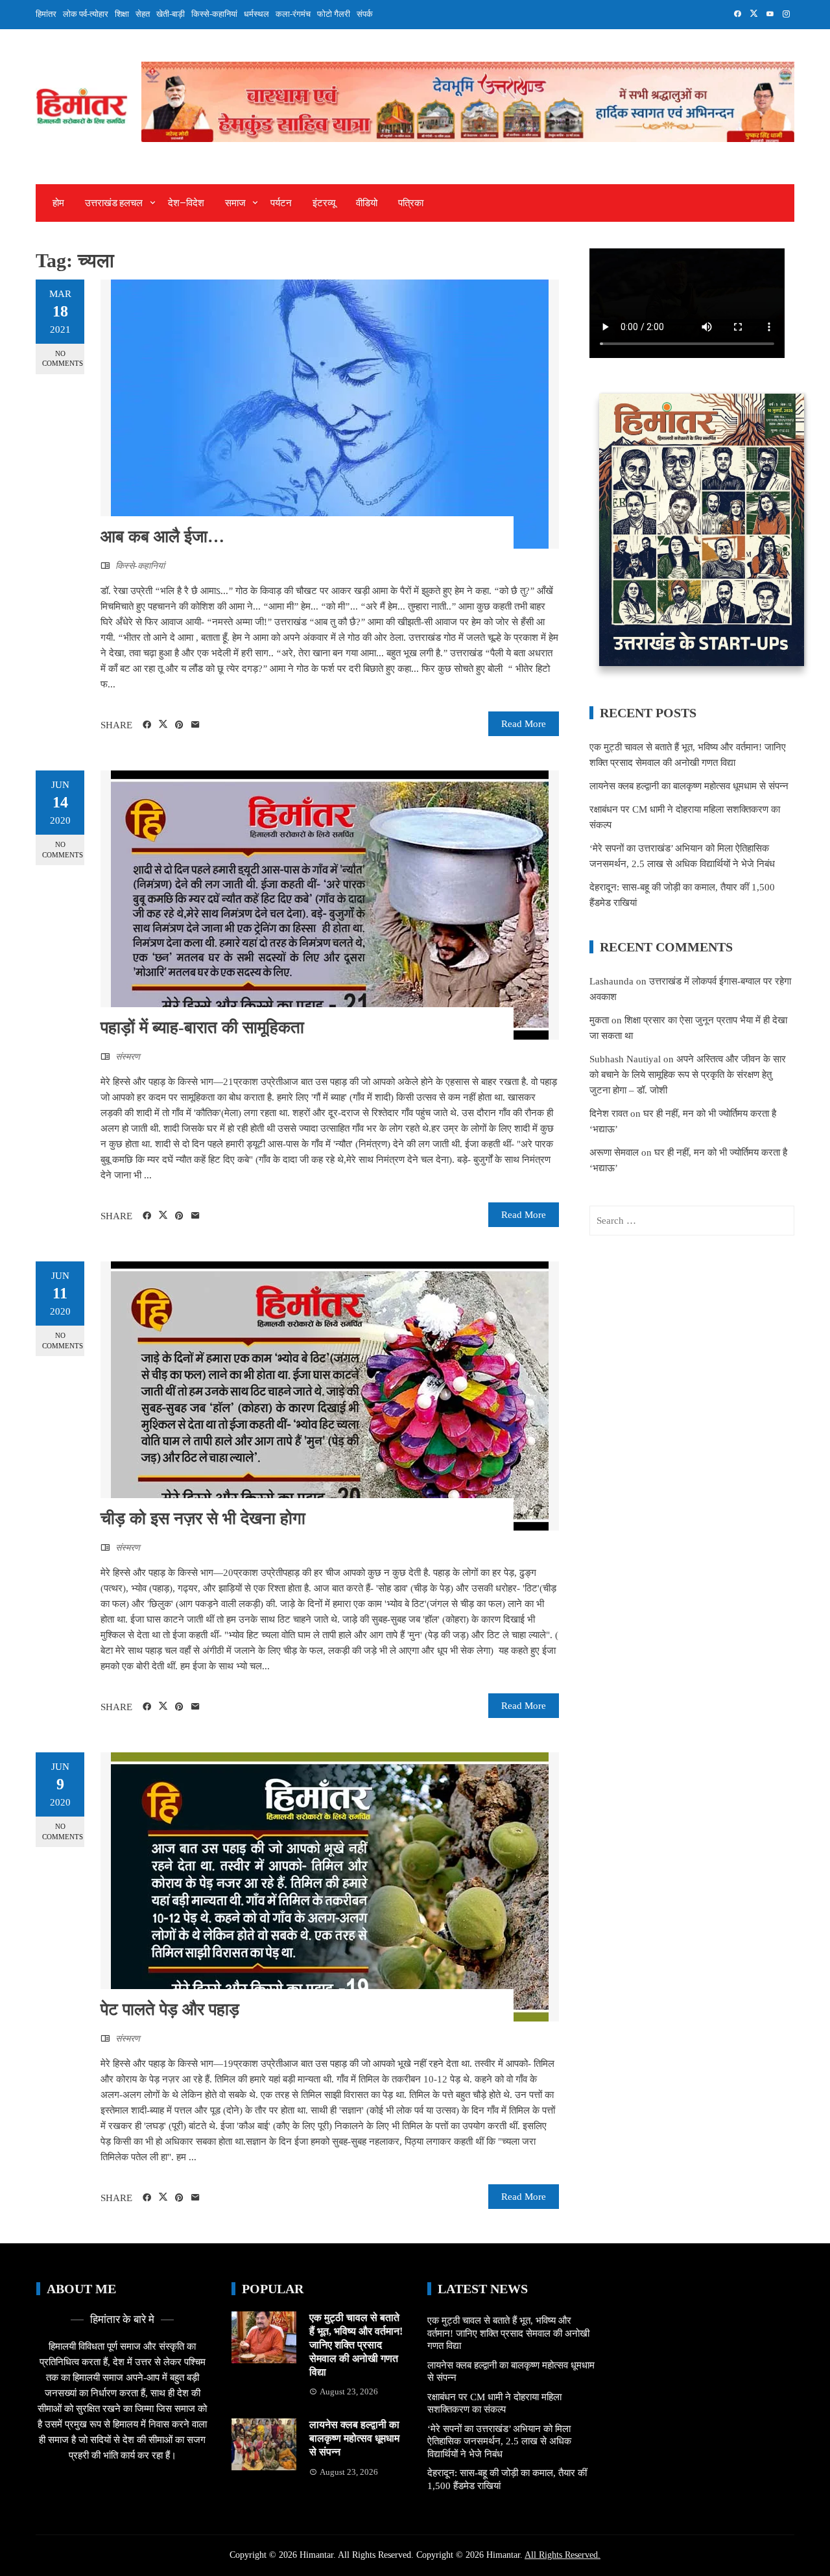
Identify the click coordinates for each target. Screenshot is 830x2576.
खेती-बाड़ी (171, 14)
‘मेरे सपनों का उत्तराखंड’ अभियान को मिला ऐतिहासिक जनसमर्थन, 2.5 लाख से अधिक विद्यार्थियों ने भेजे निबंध (499, 2441)
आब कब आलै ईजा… (162, 537)
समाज (235, 203)
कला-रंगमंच (293, 14)
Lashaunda (611, 981)
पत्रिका (411, 203)
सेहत (143, 14)
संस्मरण (128, 1057)
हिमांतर (46, 14)
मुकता (599, 1020)
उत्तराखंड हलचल (114, 203)
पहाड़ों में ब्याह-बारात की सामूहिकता (202, 1028)
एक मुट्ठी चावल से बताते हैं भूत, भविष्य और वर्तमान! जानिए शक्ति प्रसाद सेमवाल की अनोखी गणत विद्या (356, 2344)
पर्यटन (281, 203)
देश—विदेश (186, 203)
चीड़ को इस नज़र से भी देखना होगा (203, 1519)
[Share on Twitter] (163, 724)
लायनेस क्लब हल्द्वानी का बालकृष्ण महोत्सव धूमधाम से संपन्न (689, 786)
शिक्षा (122, 14)
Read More (524, 724)
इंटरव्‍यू (324, 203)
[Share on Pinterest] (179, 725)
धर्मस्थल (256, 14)
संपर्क (365, 14)
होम (58, 203)
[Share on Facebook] (147, 725)
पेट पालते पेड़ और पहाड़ (172, 2010)
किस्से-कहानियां (214, 14)
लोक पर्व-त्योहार (86, 14)
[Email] (196, 725)
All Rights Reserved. (563, 2555)
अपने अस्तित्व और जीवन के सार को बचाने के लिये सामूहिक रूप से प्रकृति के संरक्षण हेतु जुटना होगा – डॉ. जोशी (688, 1075)
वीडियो (367, 203)
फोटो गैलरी (334, 14)
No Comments (63, 358)
